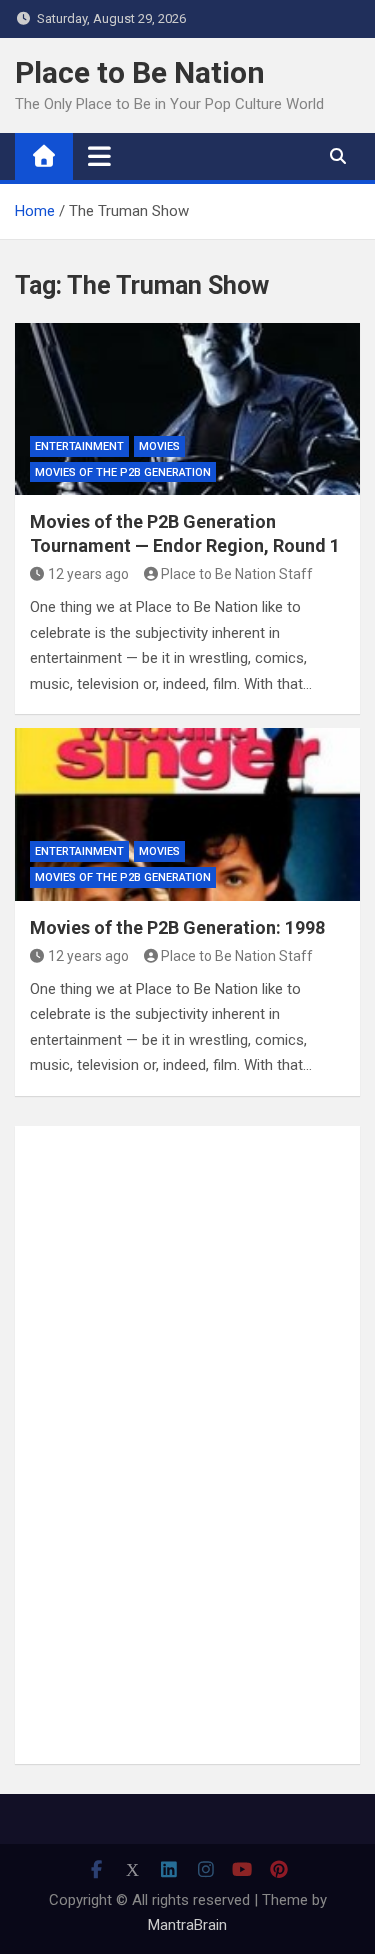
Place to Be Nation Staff (237, 574)
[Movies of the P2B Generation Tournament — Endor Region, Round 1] (187, 409)
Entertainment (79, 446)
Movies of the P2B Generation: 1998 (177, 927)
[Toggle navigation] (99, 156)
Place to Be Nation (140, 72)
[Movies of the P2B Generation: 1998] (187, 814)
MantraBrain (187, 1925)
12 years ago (88, 574)
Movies (159, 446)
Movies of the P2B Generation (123, 472)
